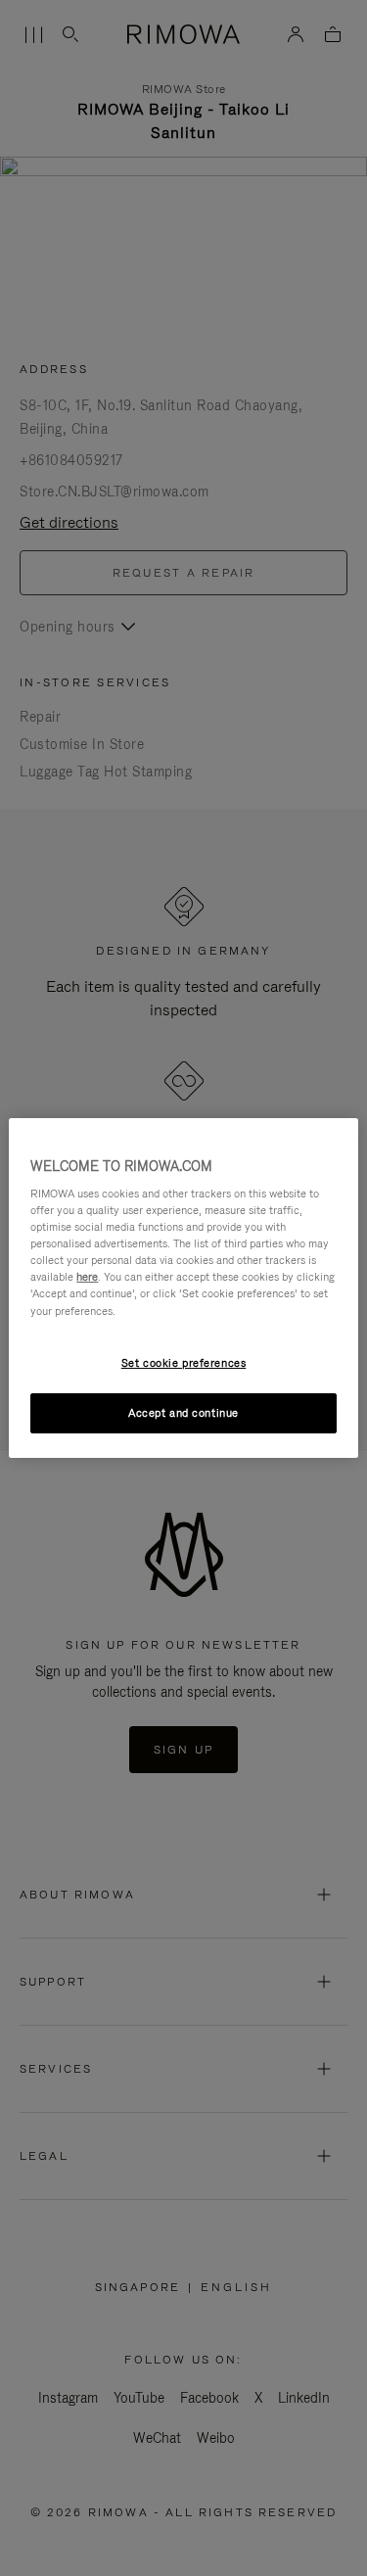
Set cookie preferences (184, 1363)
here (87, 1277)
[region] (183, 1288)
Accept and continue (183, 1413)
